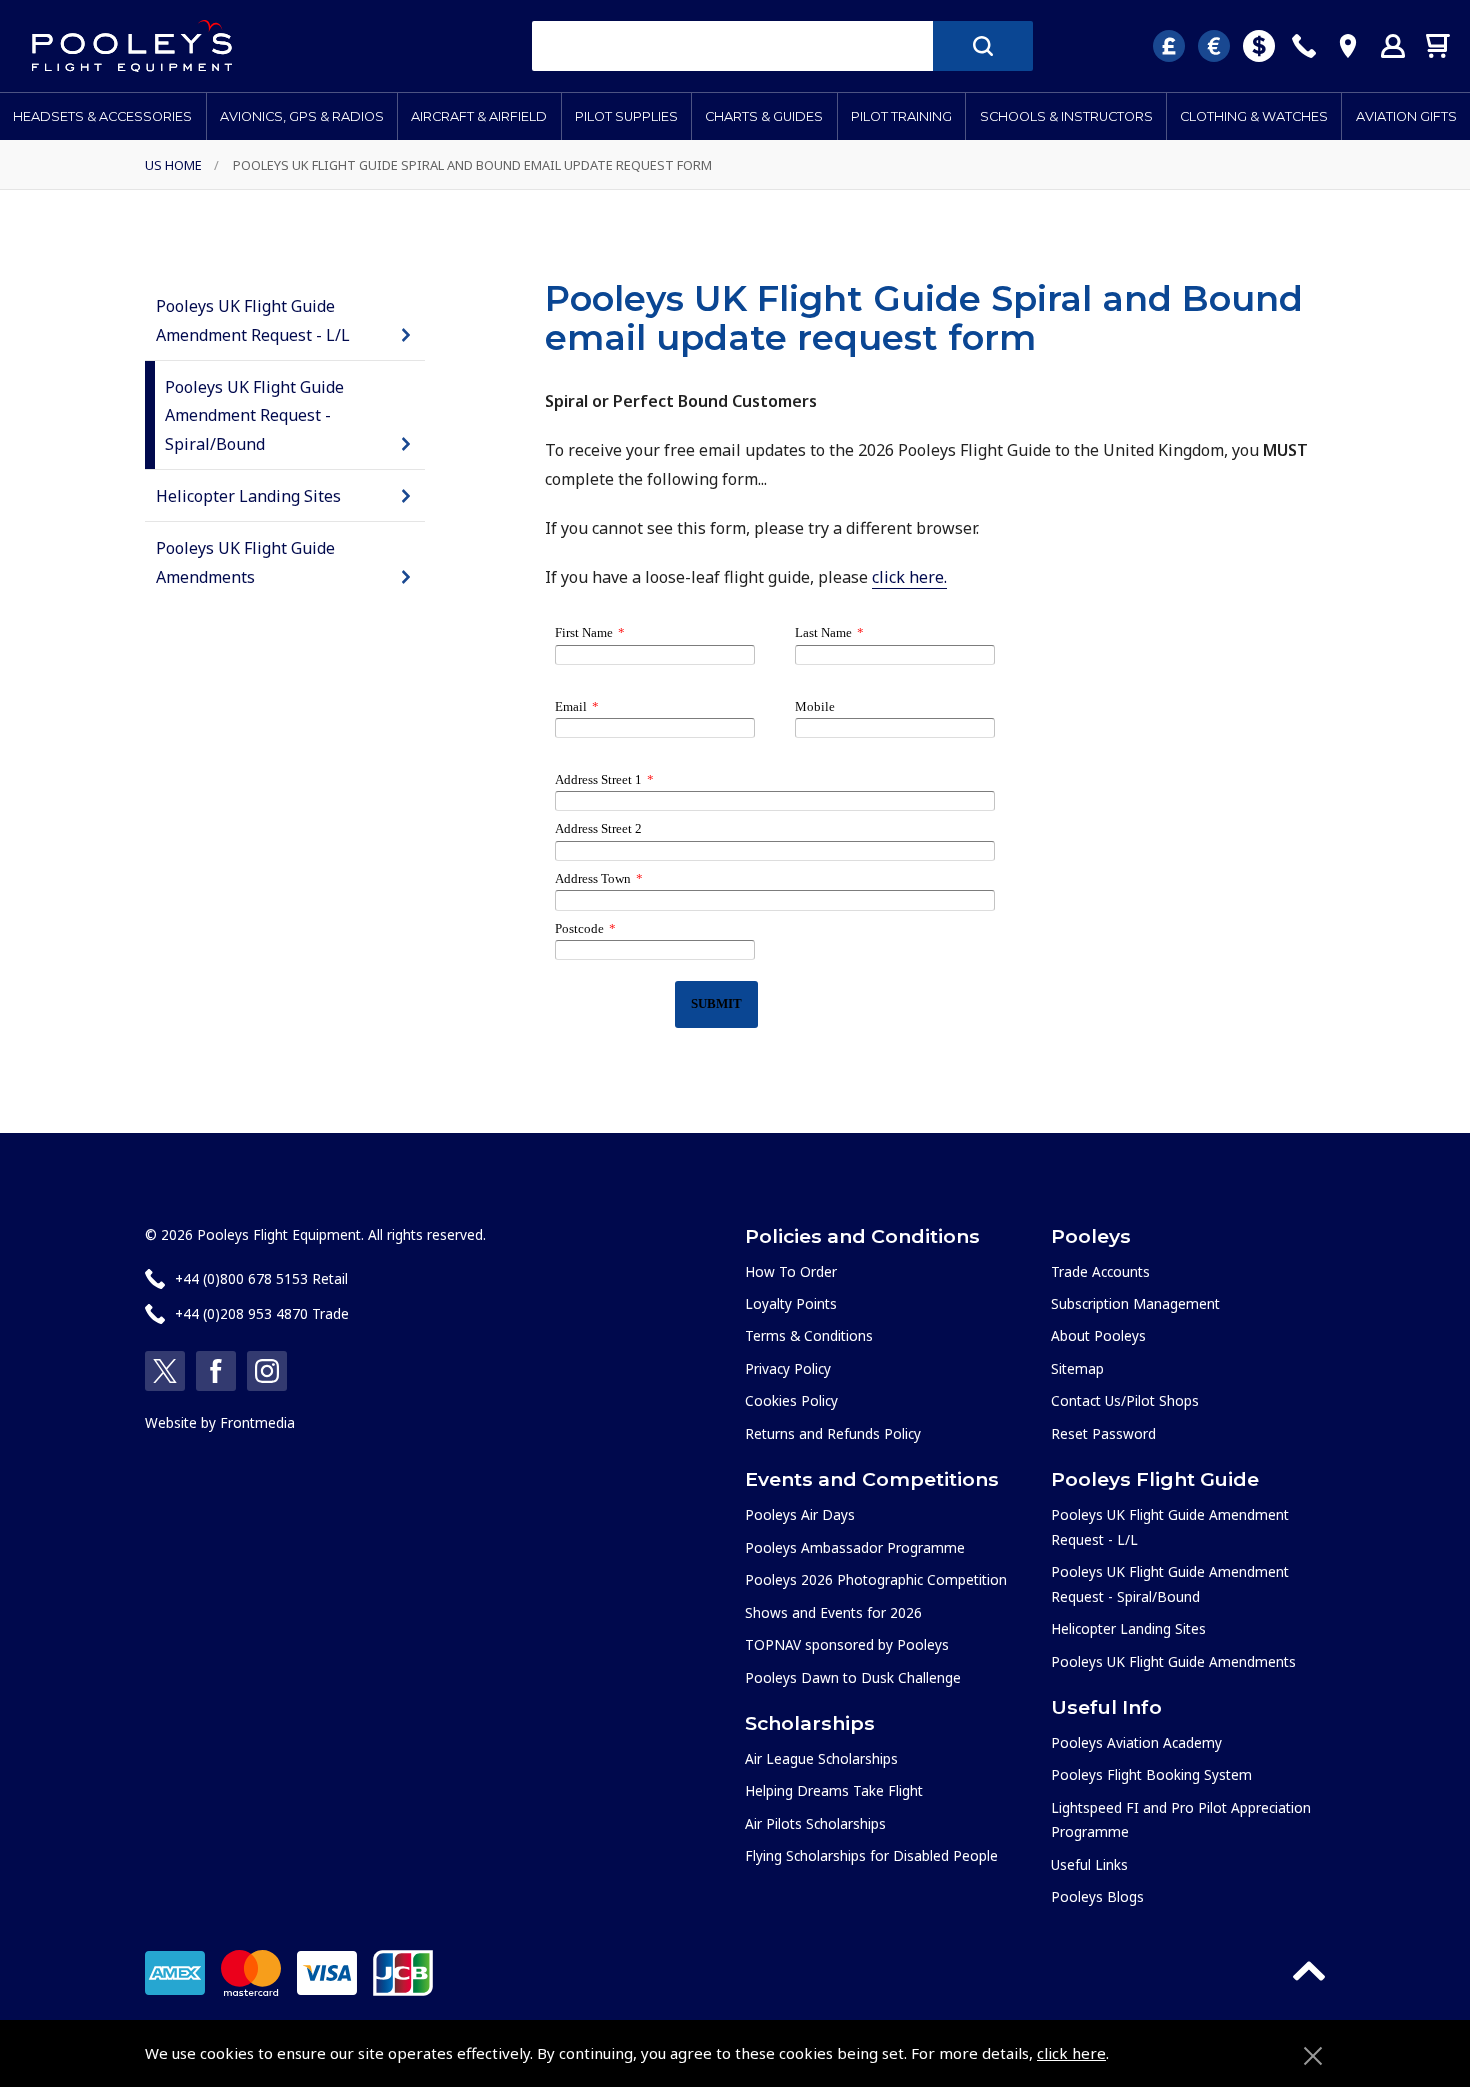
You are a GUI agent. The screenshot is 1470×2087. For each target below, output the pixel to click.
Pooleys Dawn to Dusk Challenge (853, 1677)
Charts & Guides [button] (764, 116)
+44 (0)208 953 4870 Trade (262, 1313)
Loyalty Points (791, 1303)
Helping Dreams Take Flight (834, 1790)
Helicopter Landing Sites (248, 496)
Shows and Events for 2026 (833, 1612)
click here (1071, 2053)
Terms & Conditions (809, 1335)
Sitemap (1077, 1368)
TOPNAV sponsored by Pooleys (847, 1644)
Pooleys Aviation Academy (1136, 1742)
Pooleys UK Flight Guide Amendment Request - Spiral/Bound (254, 416)
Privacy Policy (788, 1368)
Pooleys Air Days (800, 1514)
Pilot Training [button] (901, 116)
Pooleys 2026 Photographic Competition (876, 1579)
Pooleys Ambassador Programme (855, 1547)
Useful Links (1089, 1864)
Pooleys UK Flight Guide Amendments (245, 562)
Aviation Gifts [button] (1406, 116)
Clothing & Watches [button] (1254, 116)
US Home (173, 165)
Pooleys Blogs (1097, 1896)
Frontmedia (257, 1422)
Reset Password (1103, 1433)
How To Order (791, 1271)
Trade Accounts (1100, 1271)
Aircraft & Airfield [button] (479, 116)
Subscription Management (1135, 1303)
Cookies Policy (791, 1400)
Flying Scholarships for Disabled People (871, 1855)
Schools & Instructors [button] (1066, 116)
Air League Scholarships (821, 1758)
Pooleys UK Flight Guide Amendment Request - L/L (253, 320)
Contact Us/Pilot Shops (1125, 1400)
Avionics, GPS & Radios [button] (302, 116)
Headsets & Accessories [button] (102, 116)
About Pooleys (1098, 1335)
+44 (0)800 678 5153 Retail (261, 1278)
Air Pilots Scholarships (815, 1823)
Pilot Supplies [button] (626, 116)
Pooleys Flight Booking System (1151, 1774)
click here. (909, 577)
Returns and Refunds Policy (833, 1433)
